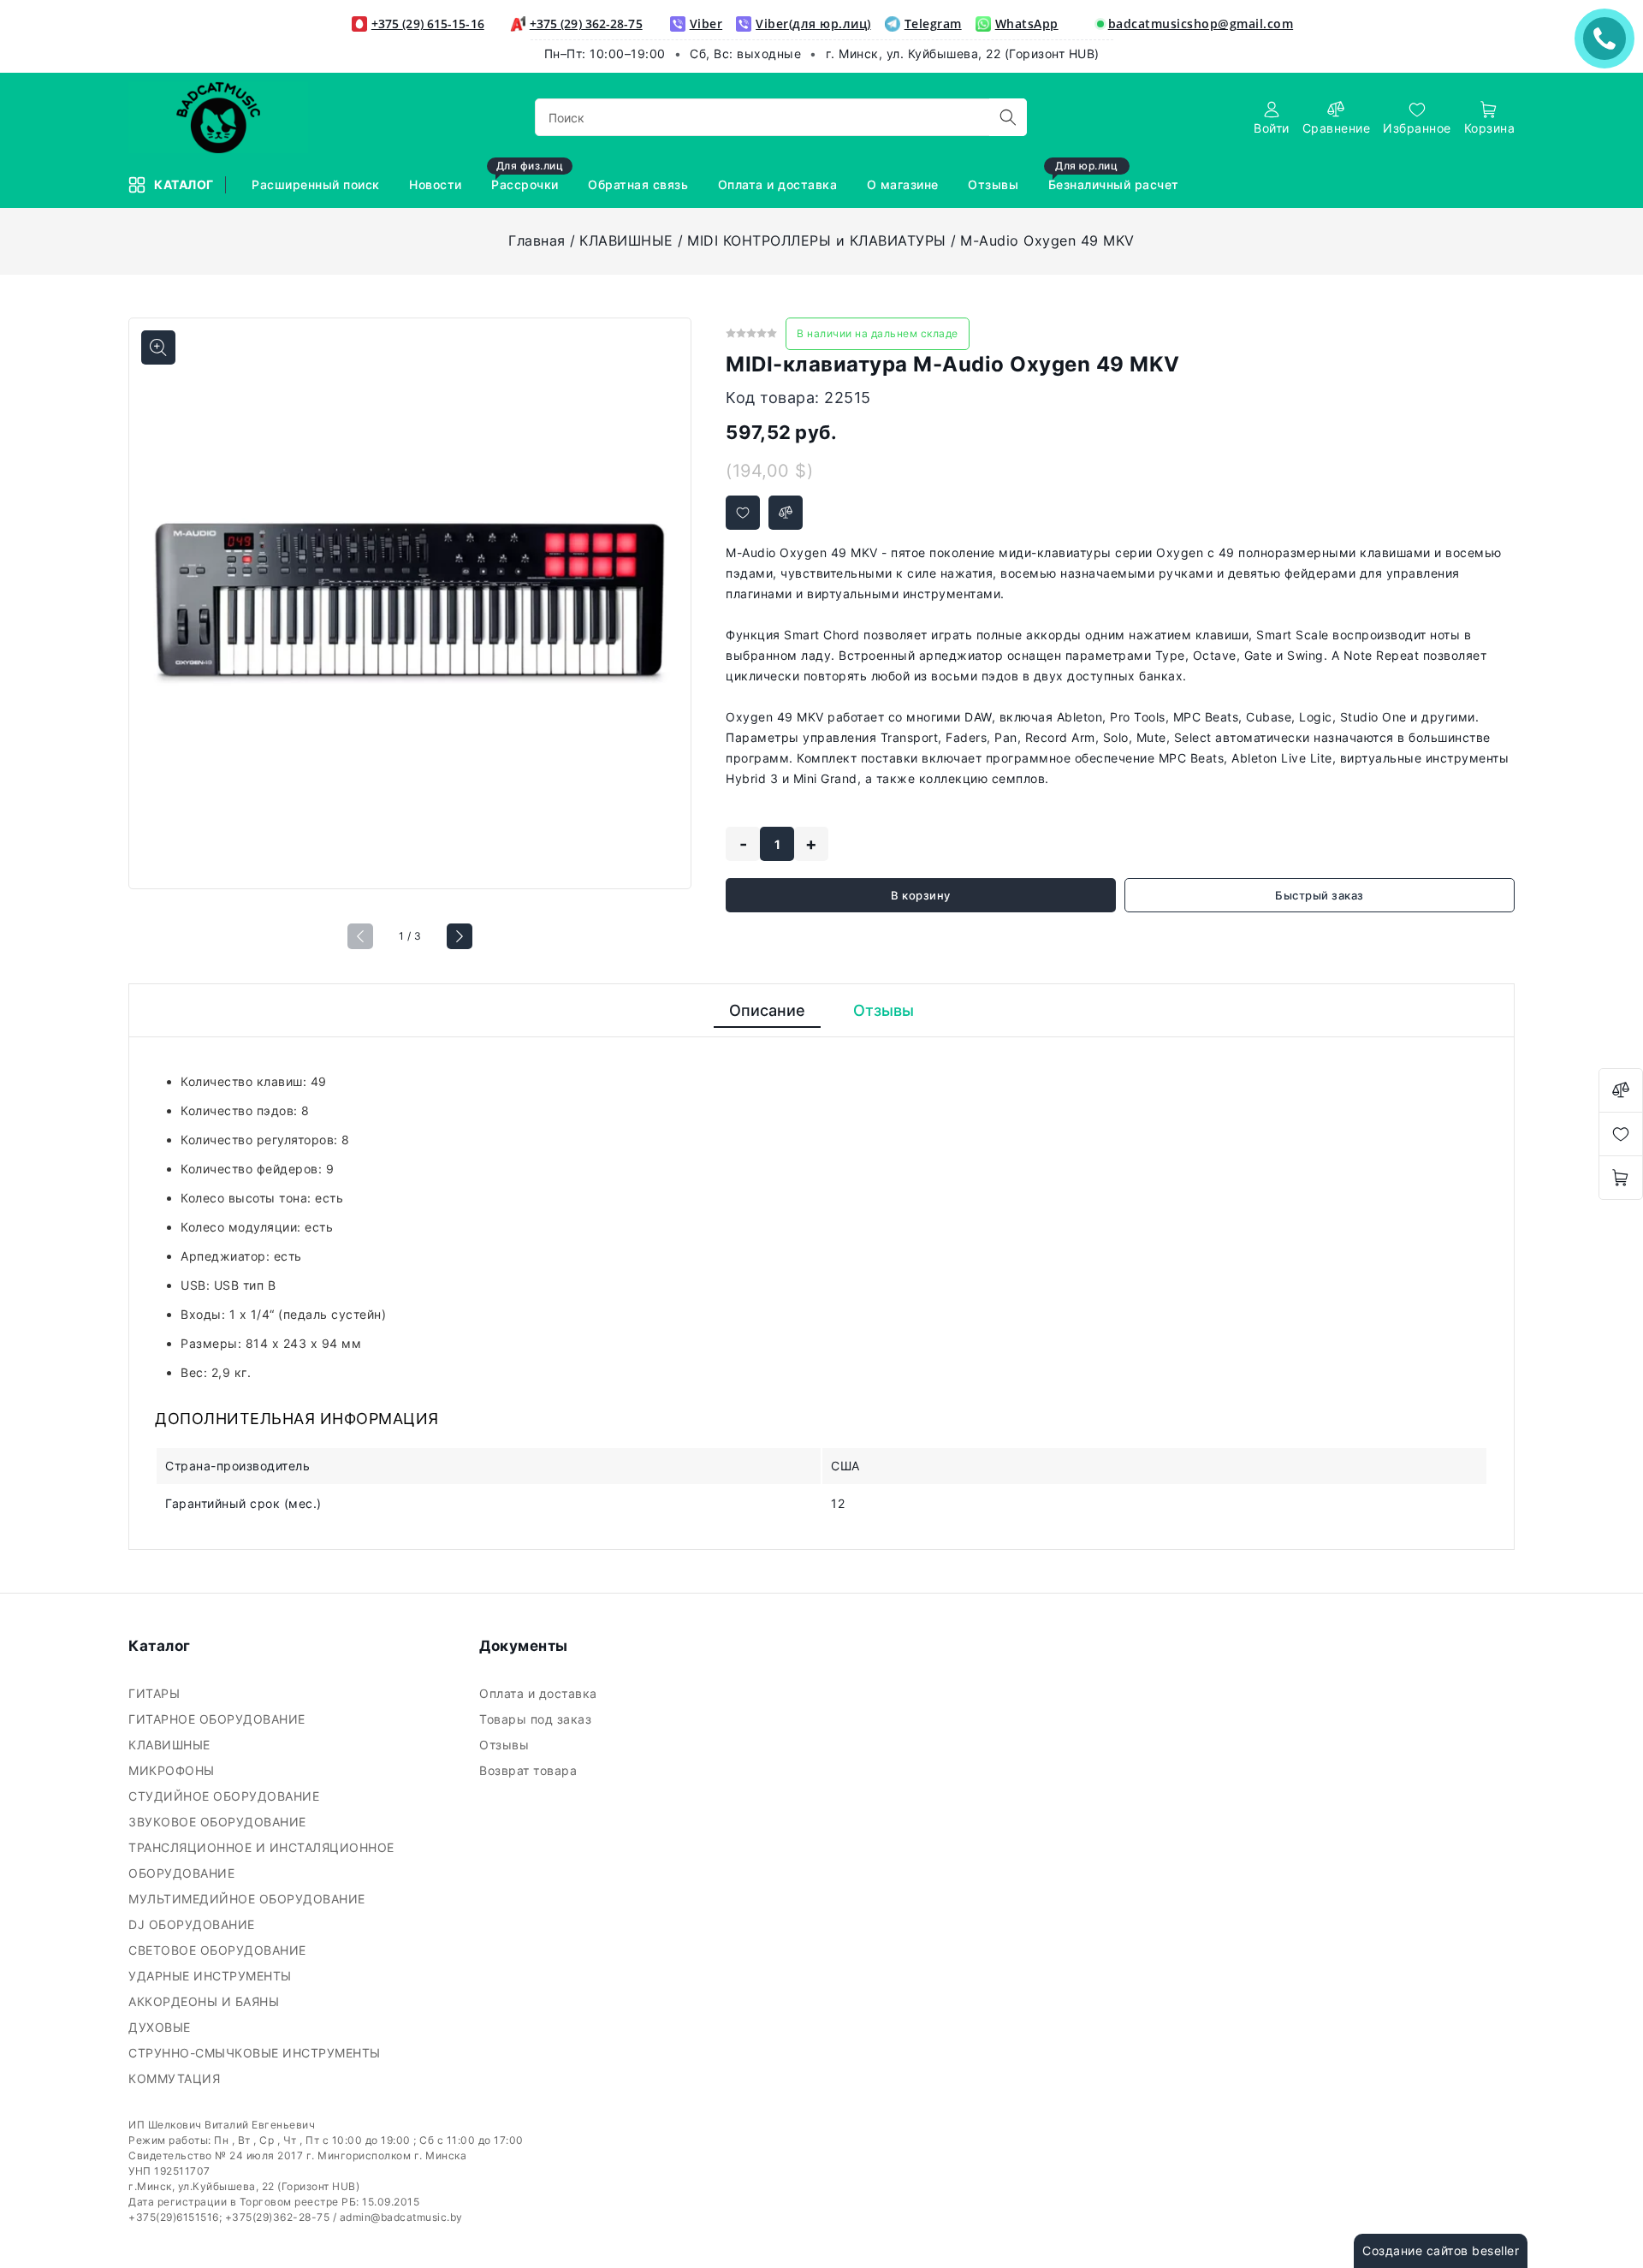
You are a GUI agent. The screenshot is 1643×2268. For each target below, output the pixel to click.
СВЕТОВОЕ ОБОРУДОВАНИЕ (219, 1950)
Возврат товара (530, 1770)
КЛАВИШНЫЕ (626, 240)
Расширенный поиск (317, 184)
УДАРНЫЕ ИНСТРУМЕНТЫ (212, 1976)
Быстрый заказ (1320, 895)
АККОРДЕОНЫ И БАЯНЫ (206, 2001)
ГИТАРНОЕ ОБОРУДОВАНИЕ (219, 1719)
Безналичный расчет (1116, 177)
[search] (1008, 117)
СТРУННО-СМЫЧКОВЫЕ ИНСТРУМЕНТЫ (256, 2053)
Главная (537, 240)
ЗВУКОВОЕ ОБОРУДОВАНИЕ (219, 1822)
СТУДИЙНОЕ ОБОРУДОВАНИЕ (226, 1796)
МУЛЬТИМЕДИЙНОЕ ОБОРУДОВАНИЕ (249, 1899)
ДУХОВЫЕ (161, 2027)
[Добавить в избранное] (743, 513)
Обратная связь (640, 184)
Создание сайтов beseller (1441, 2250)
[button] (460, 936)
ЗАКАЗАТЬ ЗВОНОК (1609, 38)
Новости (437, 184)
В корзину (921, 895)
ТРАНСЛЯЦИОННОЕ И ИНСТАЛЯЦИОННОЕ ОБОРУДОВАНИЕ (261, 1860)
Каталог (185, 184)
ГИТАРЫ (156, 1693)
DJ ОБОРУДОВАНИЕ (193, 1924)
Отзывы (995, 184)
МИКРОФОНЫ (173, 1770)
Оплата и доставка (780, 184)
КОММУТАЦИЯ (176, 2078)
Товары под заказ (537, 1719)
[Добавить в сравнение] (786, 513)
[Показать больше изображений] (158, 347)
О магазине (905, 184)
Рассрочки (527, 177)
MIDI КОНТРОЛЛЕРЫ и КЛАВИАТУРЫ (817, 240)
